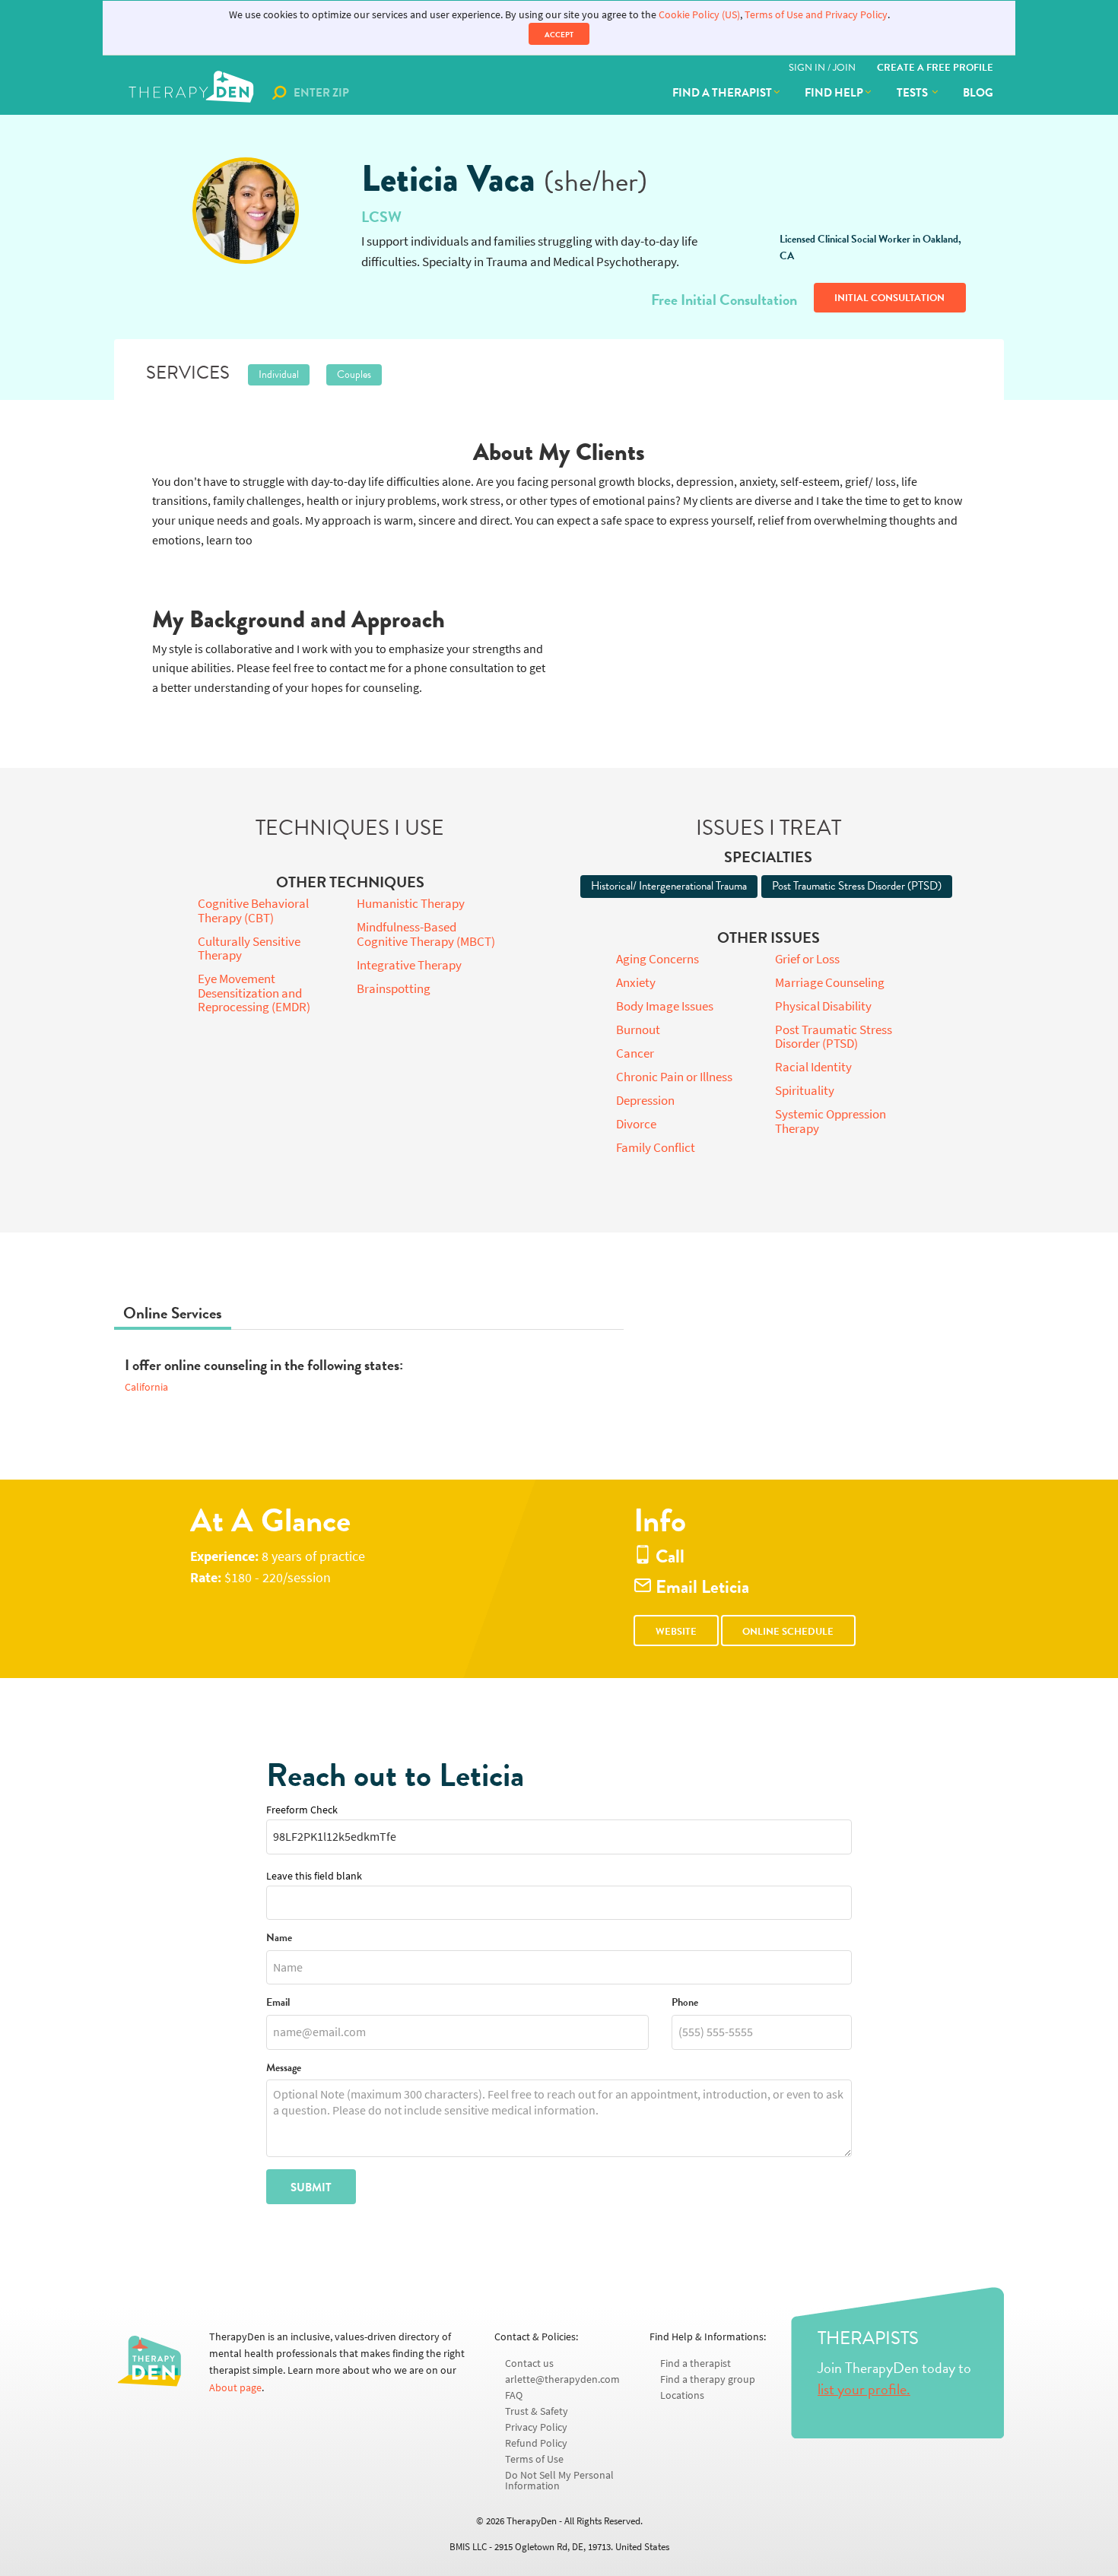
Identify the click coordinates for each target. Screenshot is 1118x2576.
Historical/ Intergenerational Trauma (669, 886)
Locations (682, 2395)
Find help (834, 93)
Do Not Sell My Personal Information (559, 2481)
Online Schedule (788, 1632)
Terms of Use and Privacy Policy (816, 15)
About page (235, 2388)
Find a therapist (722, 93)
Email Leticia (700, 1587)
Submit (311, 2187)
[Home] (193, 93)
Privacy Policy (536, 2427)
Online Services (173, 1313)
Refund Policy (536, 2443)
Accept (559, 35)
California (146, 1387)
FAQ (514, 2395)
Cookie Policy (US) (699, 15)
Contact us (529, 2363)
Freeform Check (302, 1810)
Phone (685, 2003)
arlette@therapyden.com (562, 2379)
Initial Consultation (889, 298)
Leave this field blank (314, 1876)
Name (279, 1938)
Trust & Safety (537, 2411)
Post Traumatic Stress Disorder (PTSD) (857, 886)
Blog (978, 93)
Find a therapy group (708, 2379)
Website (676, 1632)
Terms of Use (534, 2459)
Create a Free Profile (935, 68)
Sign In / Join (822, 68)
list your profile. (864, 2389)
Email (278, 2003)
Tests (913, 93)
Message (284, 2068)
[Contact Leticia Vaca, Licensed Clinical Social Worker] (245, 211)
